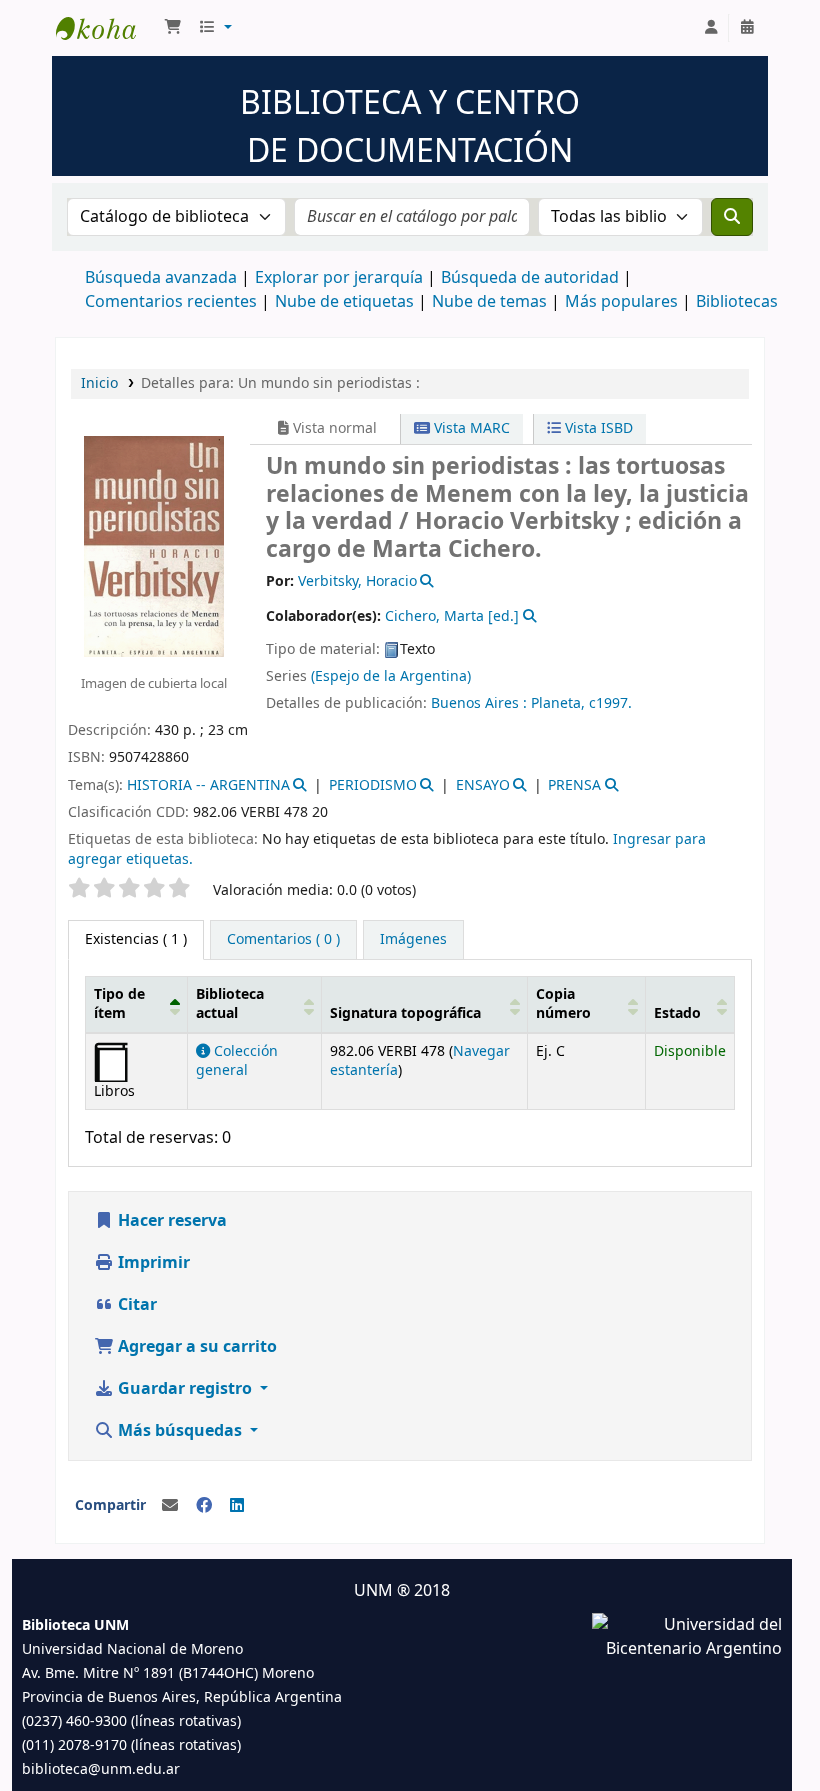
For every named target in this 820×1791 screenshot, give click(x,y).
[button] (173, 28)
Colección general (237, 1061)
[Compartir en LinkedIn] (237, 1506)
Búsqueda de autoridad (530, 278)
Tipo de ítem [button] (119, 1004)
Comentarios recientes (171, 302)
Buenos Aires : (479, 703)
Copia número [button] (563, 1004)
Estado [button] (677, 1013)
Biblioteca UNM (106, 28)
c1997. (610, 703)
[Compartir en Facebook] (204, 1506)
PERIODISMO (373, 785)
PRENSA (574, 785)
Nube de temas (489, 302)
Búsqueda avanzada (161, 278)
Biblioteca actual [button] (230, 1004)
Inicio (99, 383)
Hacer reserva (170, 1221)
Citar (135, 1305)
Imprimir (152, 1263)
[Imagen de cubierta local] (154, 545)
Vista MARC (470, 428)
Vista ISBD (597, 428)
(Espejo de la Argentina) (391, 676)
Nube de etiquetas (344, 302)
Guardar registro (185, 1389)
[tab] (283, 940)
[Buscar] (732, 217)
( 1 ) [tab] (136, 939)
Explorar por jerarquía (339, 278)
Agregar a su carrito (195, 1347)
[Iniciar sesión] (711, 28)
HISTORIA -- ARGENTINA (208, 785)
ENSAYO (483, 785)
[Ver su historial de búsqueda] (747, 28)
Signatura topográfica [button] (405, 1013)
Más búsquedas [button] (180, 1431)
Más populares (621, 302)
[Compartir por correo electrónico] (170, 1506)
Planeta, (558, 703)
